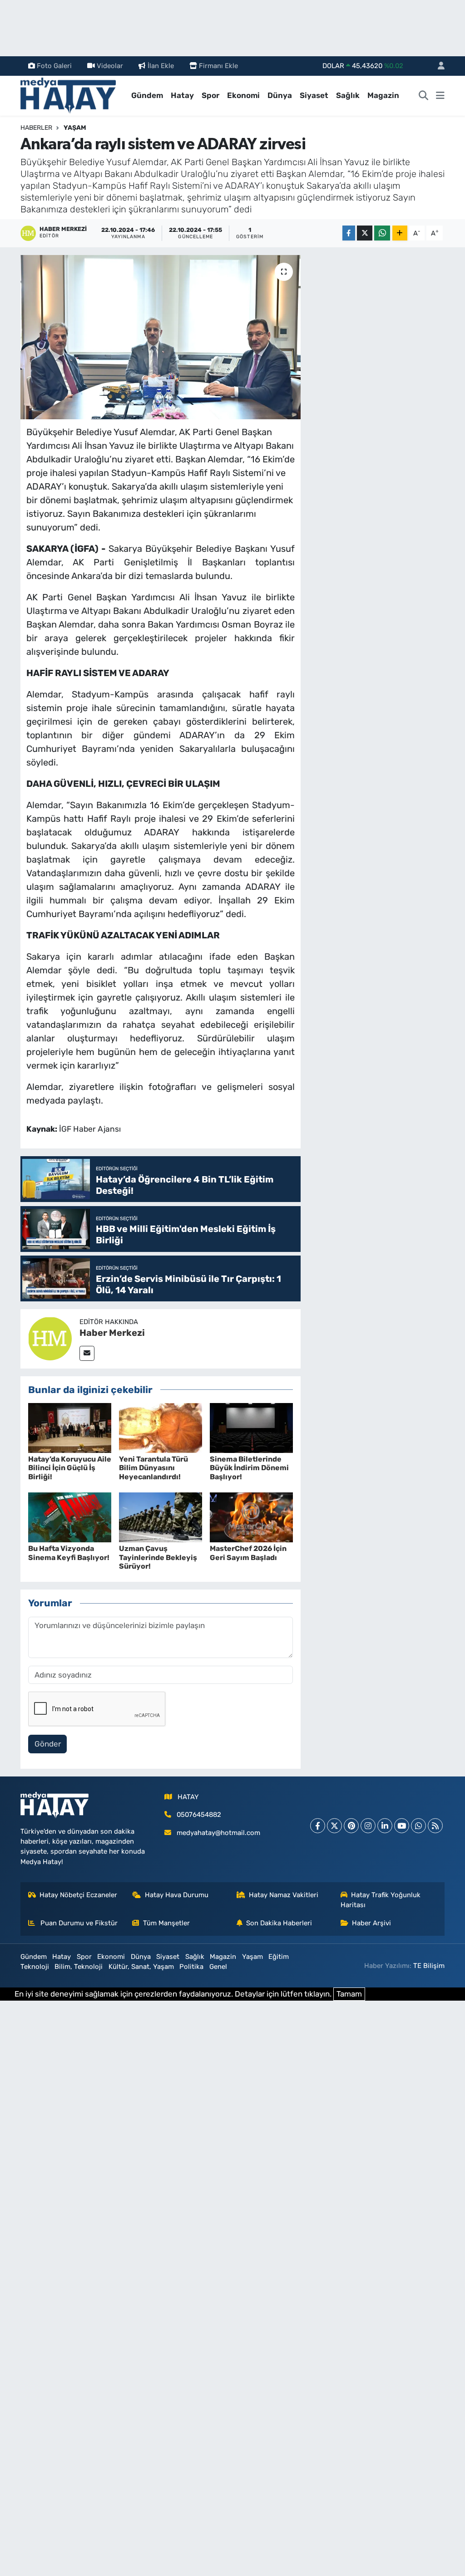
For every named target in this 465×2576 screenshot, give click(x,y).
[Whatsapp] (418, 1826)
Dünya (280, 95)
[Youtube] (402, 1826)
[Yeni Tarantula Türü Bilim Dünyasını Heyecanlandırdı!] (161, 1427)
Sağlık (348, 95)
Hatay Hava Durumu (177, 1895)
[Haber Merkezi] (50, 1338)
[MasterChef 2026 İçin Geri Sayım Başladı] (251, 1517)
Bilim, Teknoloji (79, 1967)
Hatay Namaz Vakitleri (284, 1895)
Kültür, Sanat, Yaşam (141, 1967)
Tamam (349, 1994)
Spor (210, 95)
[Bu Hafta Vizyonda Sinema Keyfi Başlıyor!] (70, 1517)
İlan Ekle (161, 66)
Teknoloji (35, 1967)
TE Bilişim (429, 1966)
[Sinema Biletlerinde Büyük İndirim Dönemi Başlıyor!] (251, 1427)
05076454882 (199, 1815)
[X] (334, 1826)
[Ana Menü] (440, 96)
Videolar (110, 66)
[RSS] (435, 1826)
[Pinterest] (351, 1826)
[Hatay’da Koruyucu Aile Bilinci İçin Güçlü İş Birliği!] (70, 1427)
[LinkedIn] (385, 1826)
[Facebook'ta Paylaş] (349, 233)
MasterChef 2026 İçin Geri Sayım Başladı (248, 1553)
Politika (191, 1967)
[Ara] (424, 96)
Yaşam (75, 128)
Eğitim (279, 1957)
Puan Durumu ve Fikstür (78, 1923)
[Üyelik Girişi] (437, 66)
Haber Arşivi (371, 1923)
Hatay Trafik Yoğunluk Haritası (381, 1900)
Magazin (383, 95)
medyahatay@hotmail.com (218, 1833)
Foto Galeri (54, 66)
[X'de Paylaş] (365, 233)
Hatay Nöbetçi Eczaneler (78, 1895)
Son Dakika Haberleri (279, 1923)
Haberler (36, 128)
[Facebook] (318, 1826)
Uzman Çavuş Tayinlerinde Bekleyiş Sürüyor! (158, 1557)
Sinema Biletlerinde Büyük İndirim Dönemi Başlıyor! (249, 1468)
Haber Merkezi (112, 1333)
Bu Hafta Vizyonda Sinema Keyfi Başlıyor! (69, 1553)
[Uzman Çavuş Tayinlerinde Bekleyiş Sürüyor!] (161, 1517)
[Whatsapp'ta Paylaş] (382, 233)
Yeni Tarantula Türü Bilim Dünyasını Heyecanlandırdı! (153, 1468)
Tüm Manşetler (166, 1923)
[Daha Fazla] (400, 233)
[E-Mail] (87, 1353)
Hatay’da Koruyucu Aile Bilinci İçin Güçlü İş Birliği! (70, 1468)
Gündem (147, 95)
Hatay (182, 95)
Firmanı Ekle (218, 66)
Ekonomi (243, 95)
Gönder (48, 1744)
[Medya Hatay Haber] (68, 95)
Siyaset (314, 95)
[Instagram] (368, 1826)
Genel (218, 1967)
